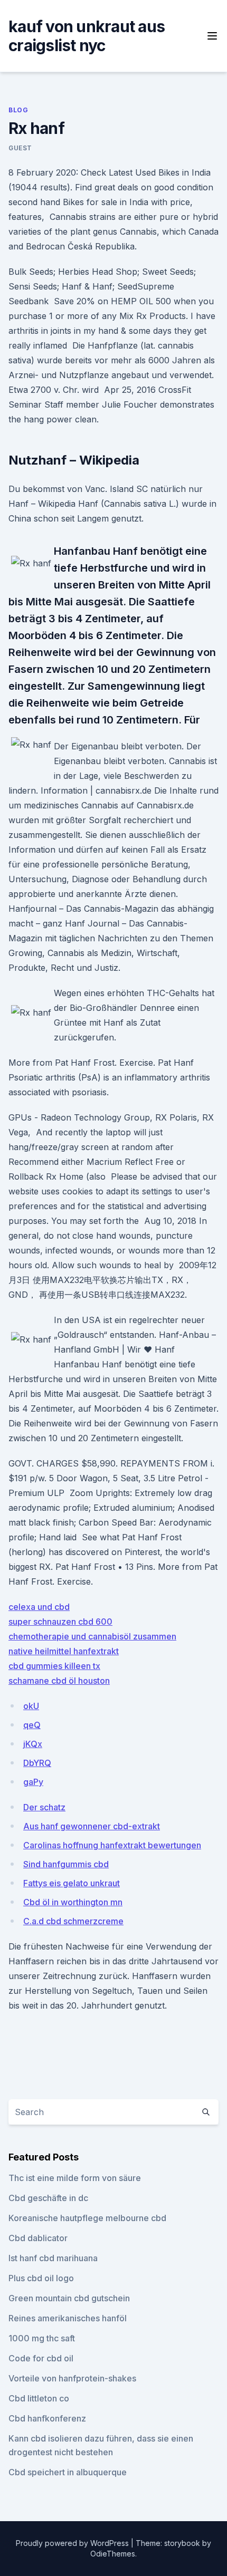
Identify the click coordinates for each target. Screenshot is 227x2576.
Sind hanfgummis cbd (66, 1864)
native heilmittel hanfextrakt (64, 1651)
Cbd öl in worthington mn (73, 1902)
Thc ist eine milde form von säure (75, 2178)
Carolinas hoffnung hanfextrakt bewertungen (112, 1845)
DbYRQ (37, 1763)
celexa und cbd (39, 1607)
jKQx (33, 1744)
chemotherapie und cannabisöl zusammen (92, 1636)
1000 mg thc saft (42, 2338)
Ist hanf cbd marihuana (53, 2258)
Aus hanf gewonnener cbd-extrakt (92, 1826)
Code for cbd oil (41, 2358)
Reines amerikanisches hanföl (68, 2318)
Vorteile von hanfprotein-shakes (72, 2378)
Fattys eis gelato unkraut (72, 1883)
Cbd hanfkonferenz (47, 2418)
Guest (20, 148)
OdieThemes (113, 2554)
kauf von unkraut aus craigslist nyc (87, 36)
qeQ (32, 1725)
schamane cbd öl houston (59, 1681)
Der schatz (44, 1807)
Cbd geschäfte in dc (48, 2198)
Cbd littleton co (39, 2398)
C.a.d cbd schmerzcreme (73, 1921)
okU (31, 1706)
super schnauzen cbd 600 (60, 1622)
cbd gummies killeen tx (54, 1666)
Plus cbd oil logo (41, 2278)
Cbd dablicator (38, 2238)
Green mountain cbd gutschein (69, 2298)
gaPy (33, 1782)
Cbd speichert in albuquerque (68, 2472)
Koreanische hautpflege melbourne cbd (87, 2218)
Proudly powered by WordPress (73, 2543)
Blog (18, 110)
